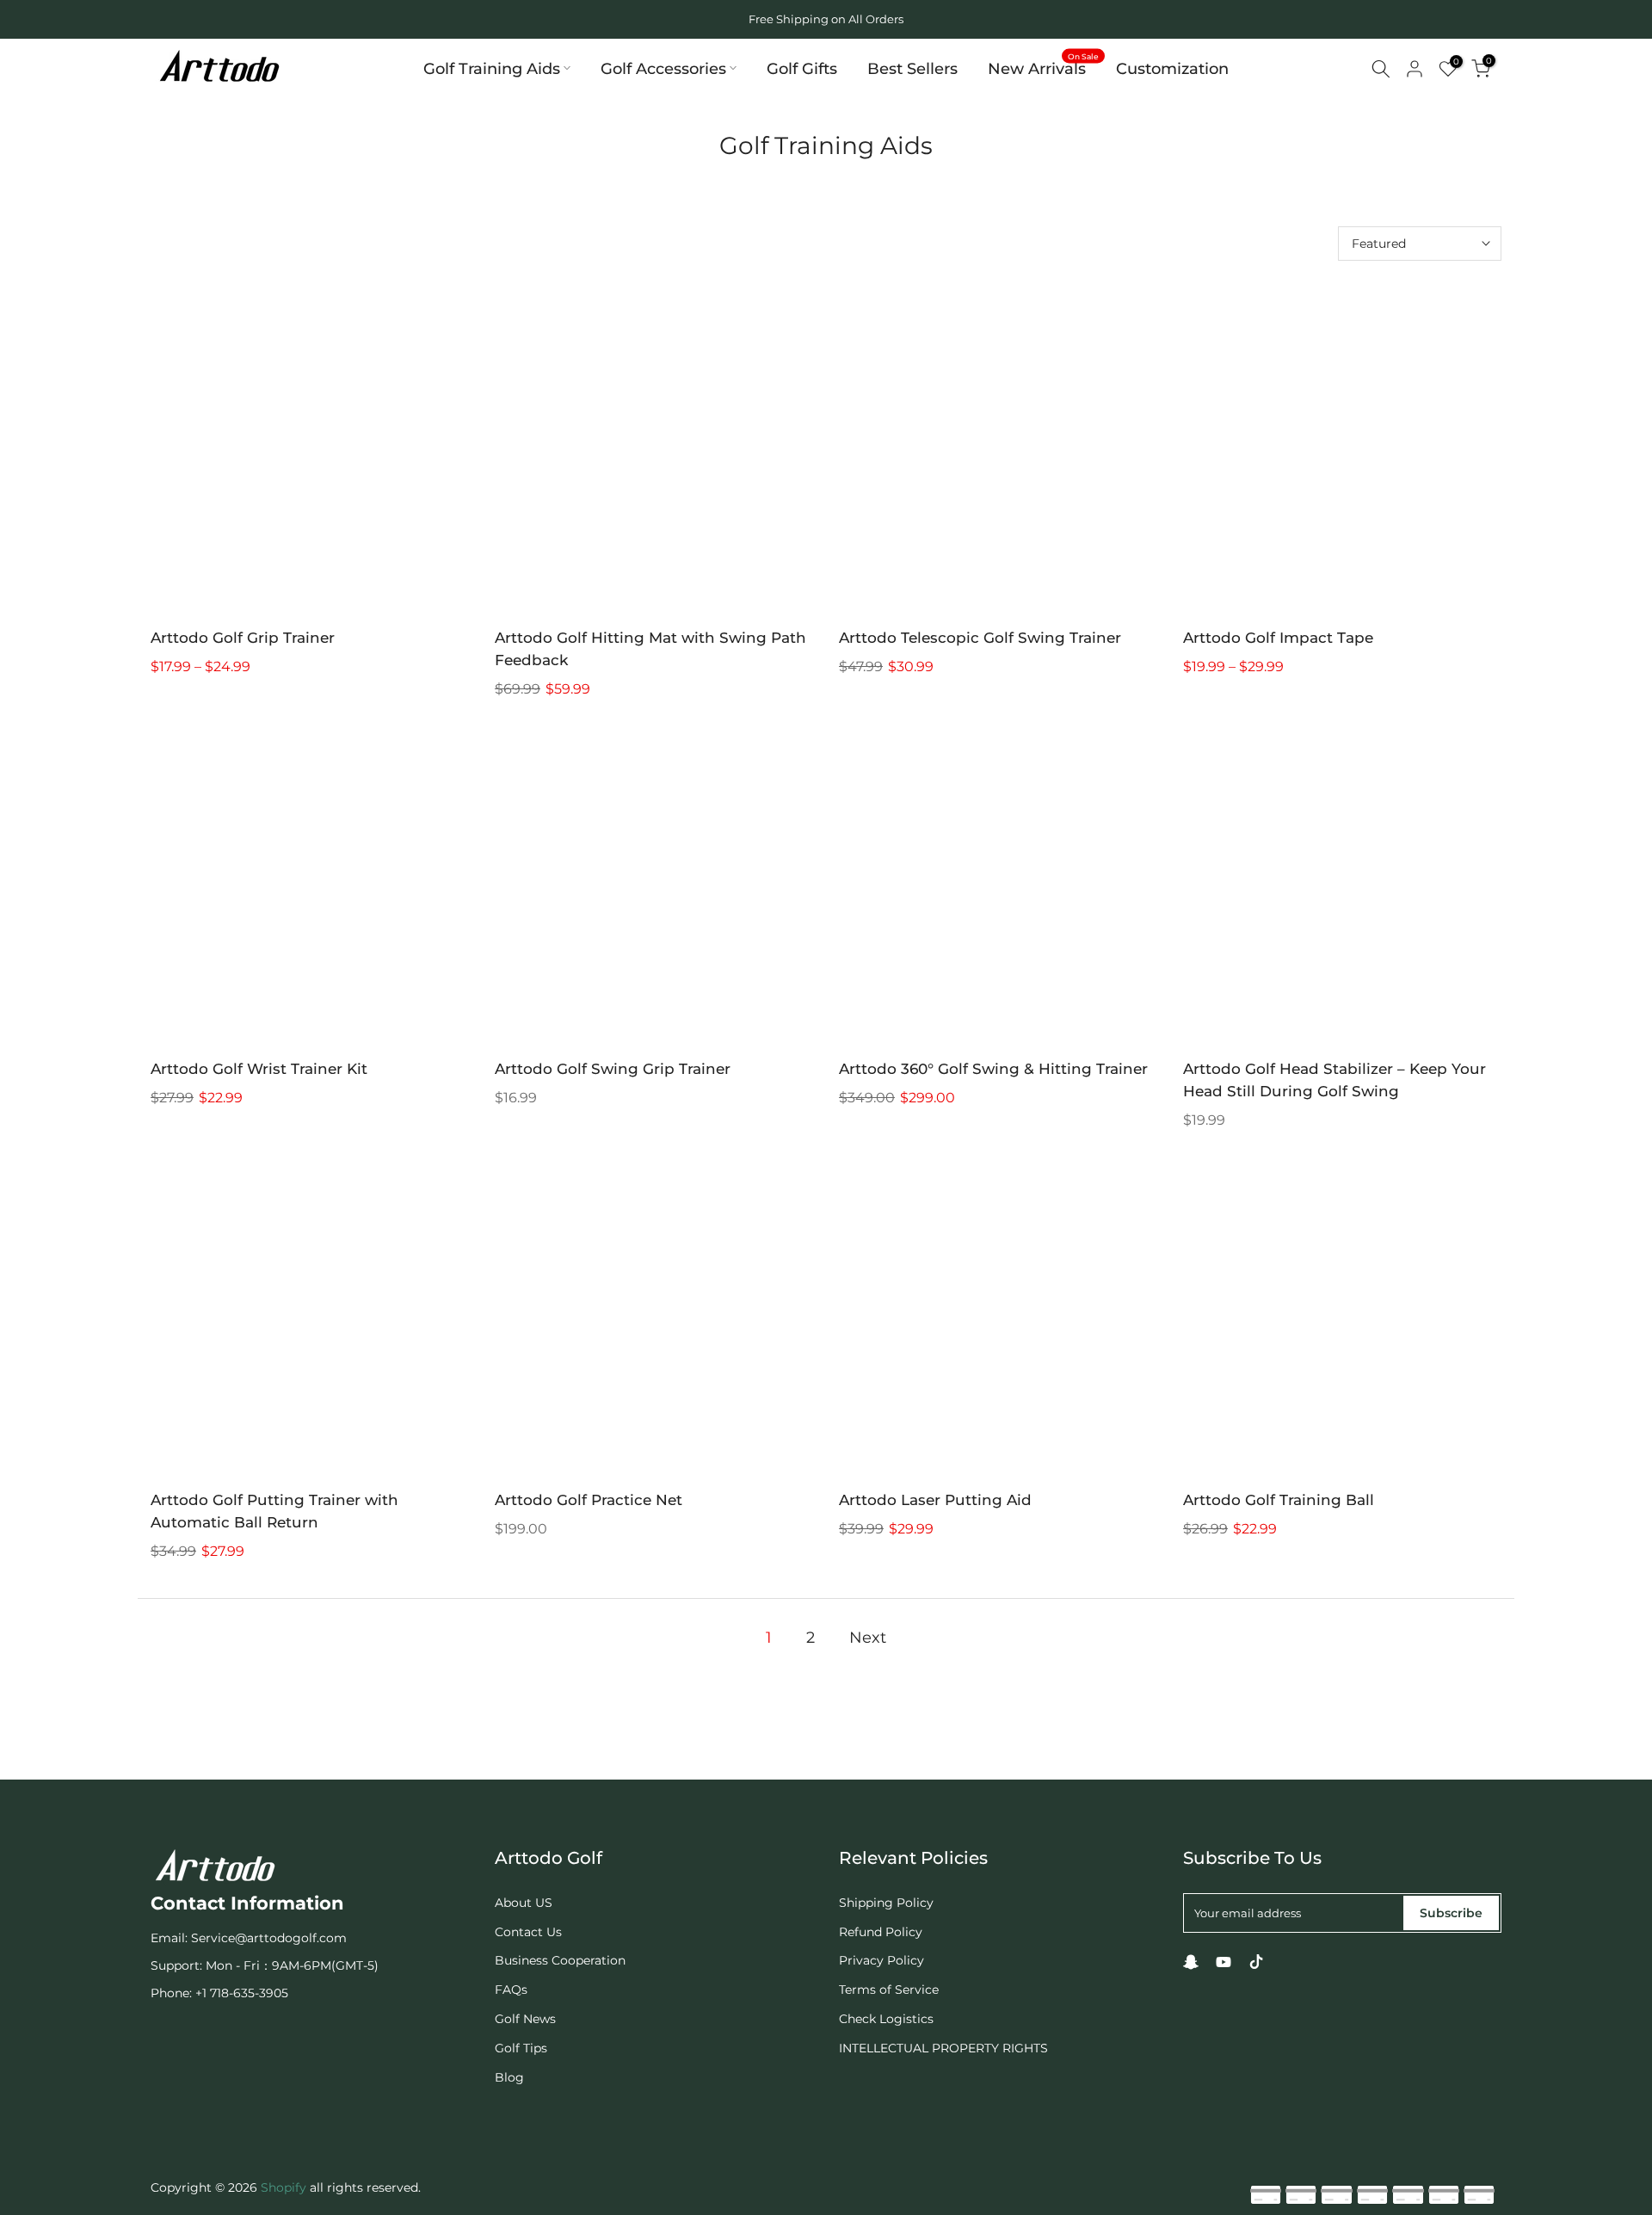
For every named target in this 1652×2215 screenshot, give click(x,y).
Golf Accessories (663, 68)
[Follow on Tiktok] (1256, 1962)
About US (524, 1903)
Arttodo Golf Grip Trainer (243, 638)
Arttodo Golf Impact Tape (1278, 638)
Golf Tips (521, 2048)
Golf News (525, 2019)
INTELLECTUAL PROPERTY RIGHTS (943, 2048)
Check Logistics (886, 2019)
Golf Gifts (802, 68)
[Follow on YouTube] (1224, 1962)
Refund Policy (881, 1932)
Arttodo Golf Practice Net (589, 1500)
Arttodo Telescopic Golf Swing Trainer (980, 638)
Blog (509, 2077)
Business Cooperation (560, 1960)
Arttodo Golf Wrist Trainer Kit (259, 1069)
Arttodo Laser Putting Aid (935, 1500)
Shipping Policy (886, 1903)
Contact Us (528, 1932)
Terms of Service (889, 1990)
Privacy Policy (881, 1960)
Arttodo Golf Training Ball (1279, 1500)
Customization (1172, 68)
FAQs (511, 1990)
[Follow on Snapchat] (1191, 1962)
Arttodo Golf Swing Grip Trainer (613, 1069)
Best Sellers (912, 68)
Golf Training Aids (492, 68)
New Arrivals (1044, 67)
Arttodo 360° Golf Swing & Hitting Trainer (993, 1069)
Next (868, 1638)
